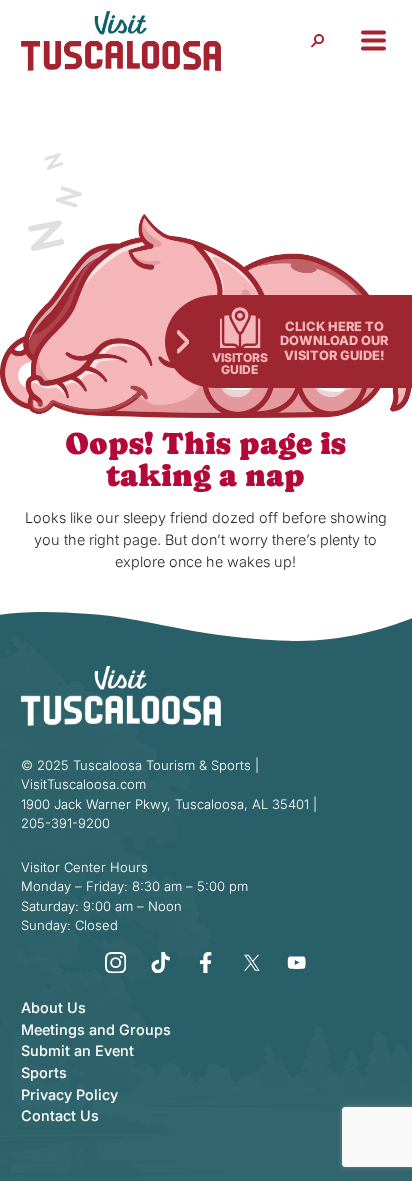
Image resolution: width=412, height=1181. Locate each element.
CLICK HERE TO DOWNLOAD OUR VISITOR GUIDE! (334, 341)
